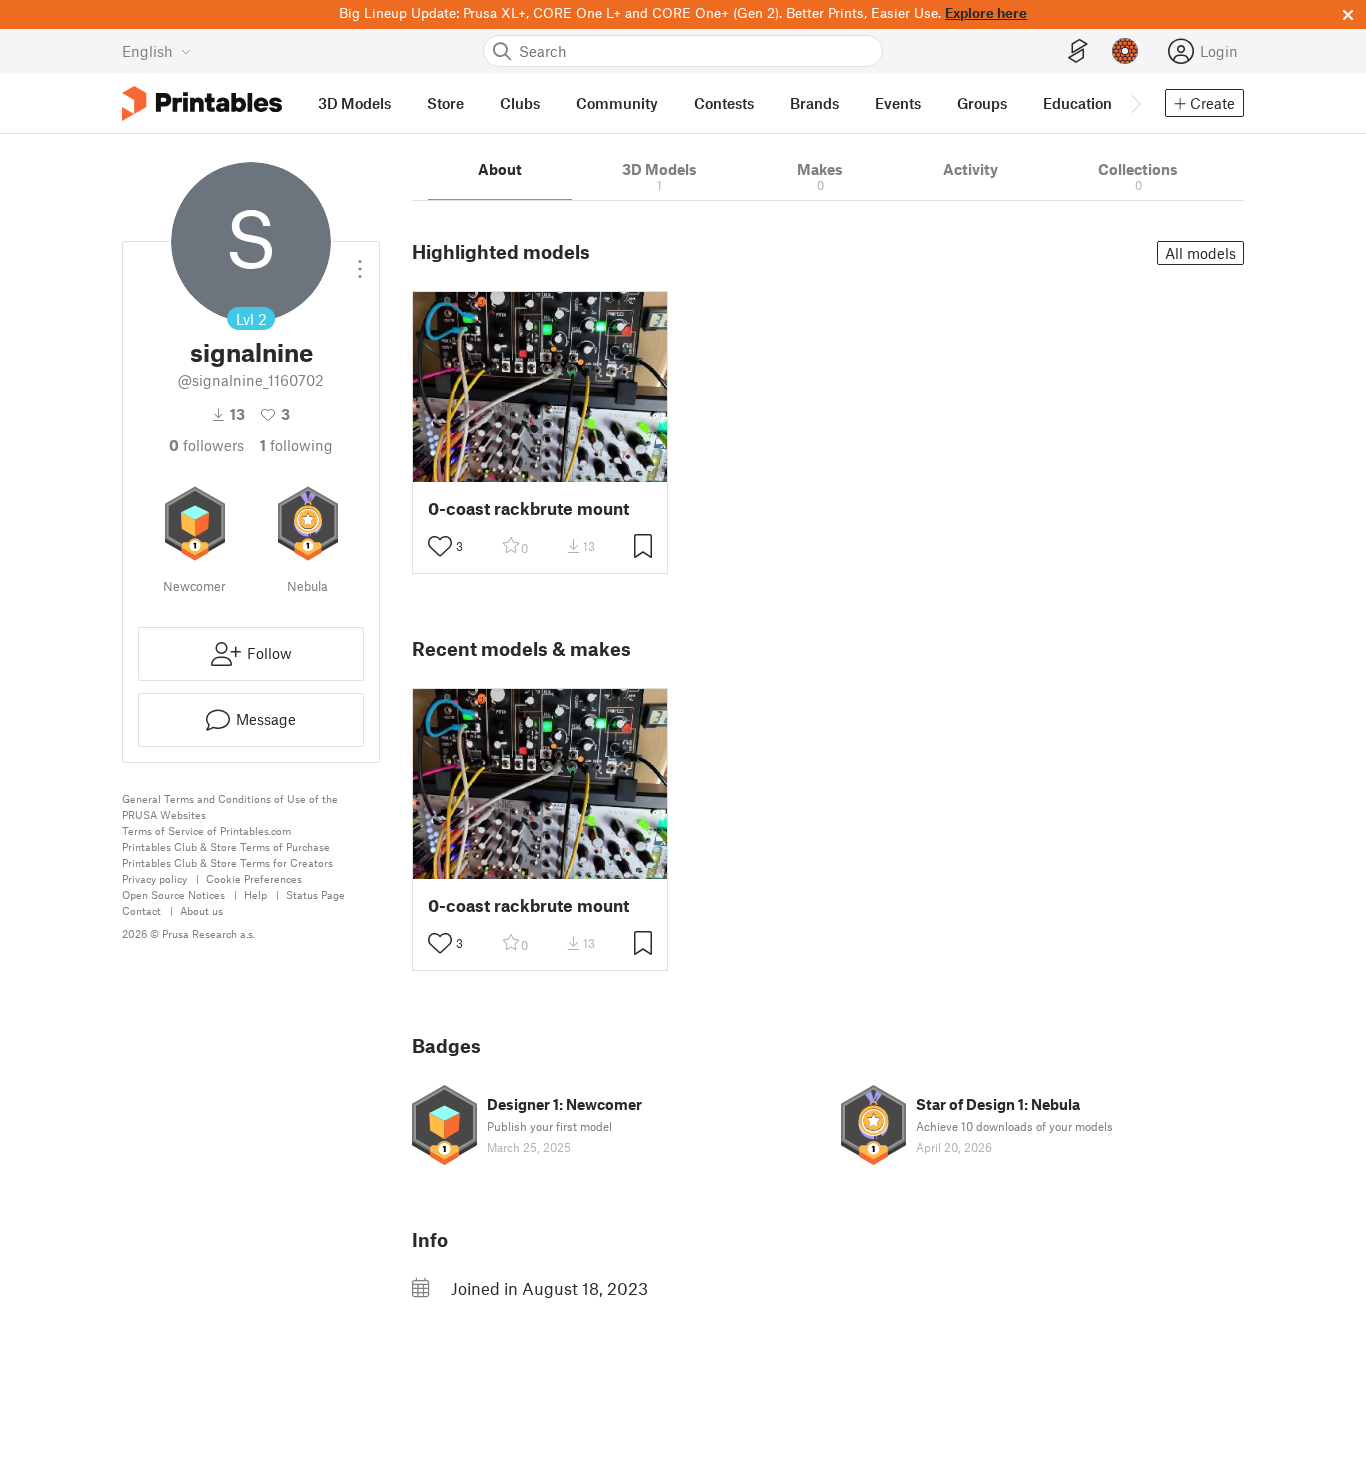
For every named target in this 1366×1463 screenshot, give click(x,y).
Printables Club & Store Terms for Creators (227, 862)
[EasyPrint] (1078, 51)
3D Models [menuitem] (354, 103)
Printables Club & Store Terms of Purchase (226, 846)
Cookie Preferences (254, 878)
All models (1200, 253)
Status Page (315, 894)
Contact (141, 910)
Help (255, 894)
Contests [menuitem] (724, 103)
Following (296, 445)
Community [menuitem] (617, 103)
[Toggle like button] (440, 546)
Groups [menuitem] (982, 103)
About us (201, 910)
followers (206, 445)
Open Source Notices (173, 894)
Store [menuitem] (445, 103)
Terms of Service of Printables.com (206, 830)
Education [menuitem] (1077, 103)
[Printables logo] (202, 103)
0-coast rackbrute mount (528, 508)
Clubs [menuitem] (520, 103)
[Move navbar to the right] (1135, 103)
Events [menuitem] (898, 103)
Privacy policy (154, 878)
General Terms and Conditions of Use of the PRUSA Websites (230, 806)
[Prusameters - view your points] (1125, 51)
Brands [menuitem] (814, 103)
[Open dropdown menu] (360, 261)
